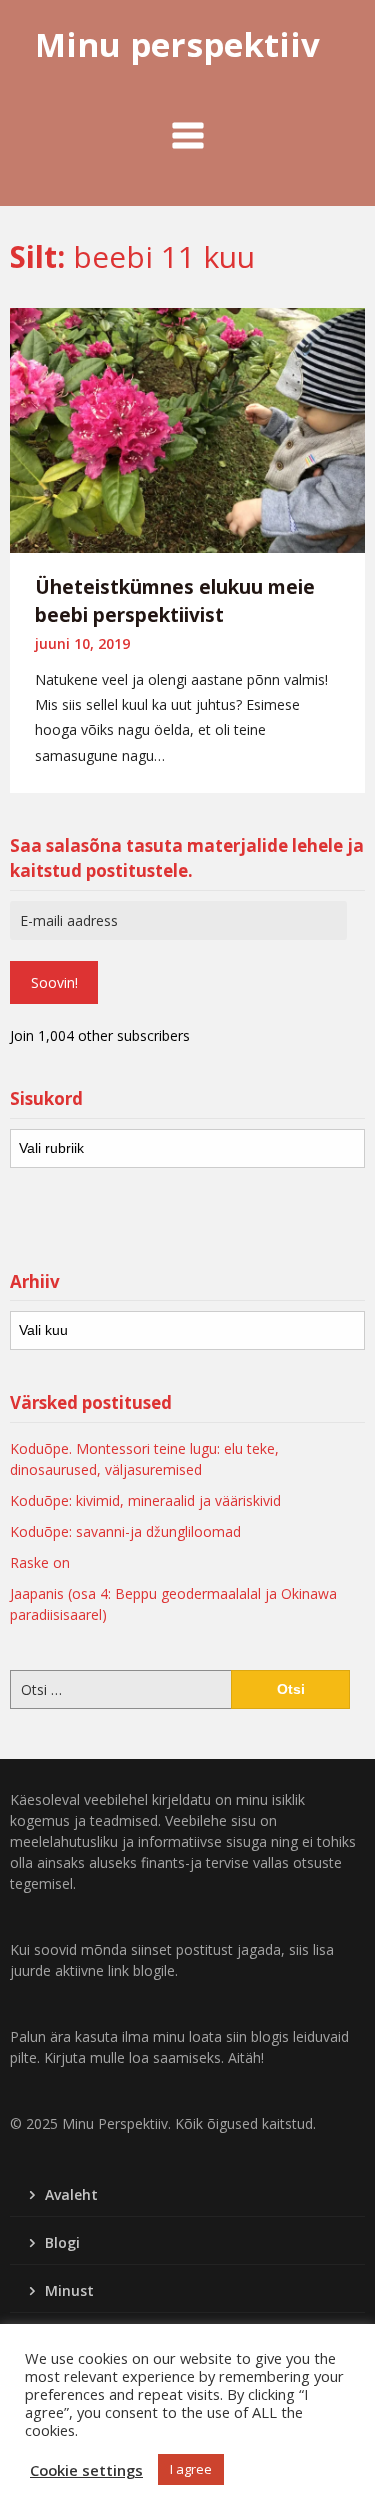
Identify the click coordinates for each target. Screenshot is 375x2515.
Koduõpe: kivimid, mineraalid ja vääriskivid (145, 1500)
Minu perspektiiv (177, 44)
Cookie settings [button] (86, 2470)
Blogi (62, 2242)
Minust (69, 2290)
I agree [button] (191, 2469)
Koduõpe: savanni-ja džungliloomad (125, 1531)
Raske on (40, 1562)
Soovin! (54, 982)
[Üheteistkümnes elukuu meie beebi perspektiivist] (187, 428)
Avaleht (71, 2194)
